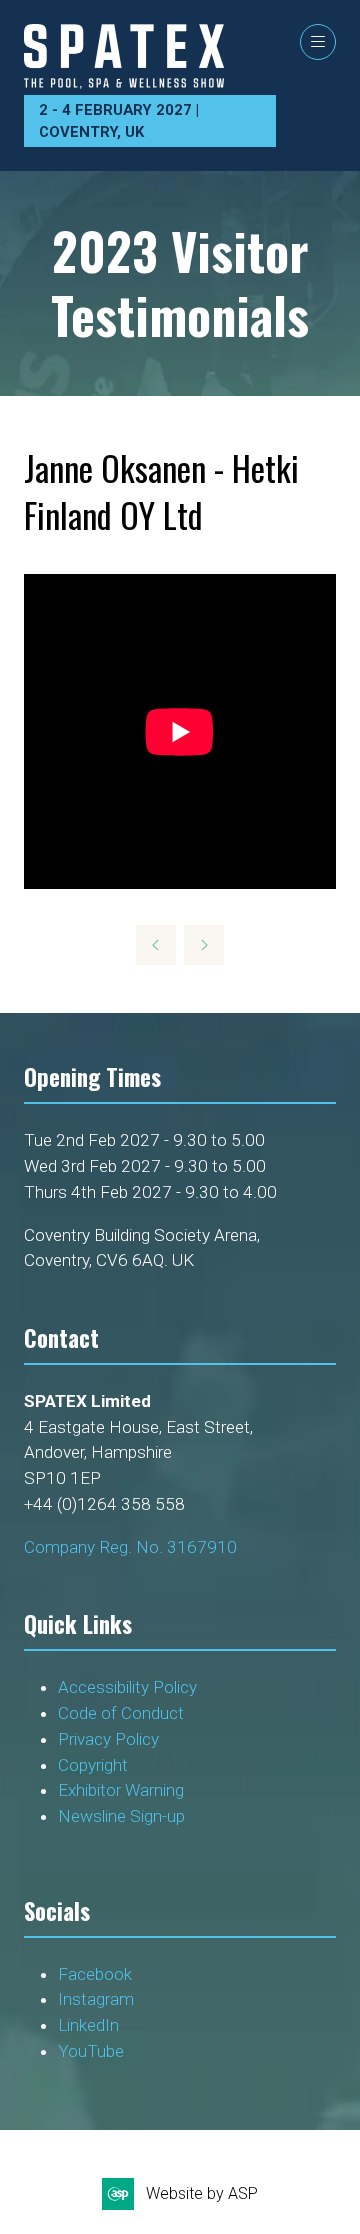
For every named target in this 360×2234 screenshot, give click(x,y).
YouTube (91, 2051)
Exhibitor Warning (121, 1790)
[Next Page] (204, 945)
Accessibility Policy (127, 1687)
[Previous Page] (156, 945)
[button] (318, 42)
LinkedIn (88, 2025)
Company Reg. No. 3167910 (130, 1547)
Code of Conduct (121, 1713)
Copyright (95, 1765)
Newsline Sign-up (121, 1816)
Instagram (96, 1999)
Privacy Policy (110, 1739)
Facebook (95, 1974)
